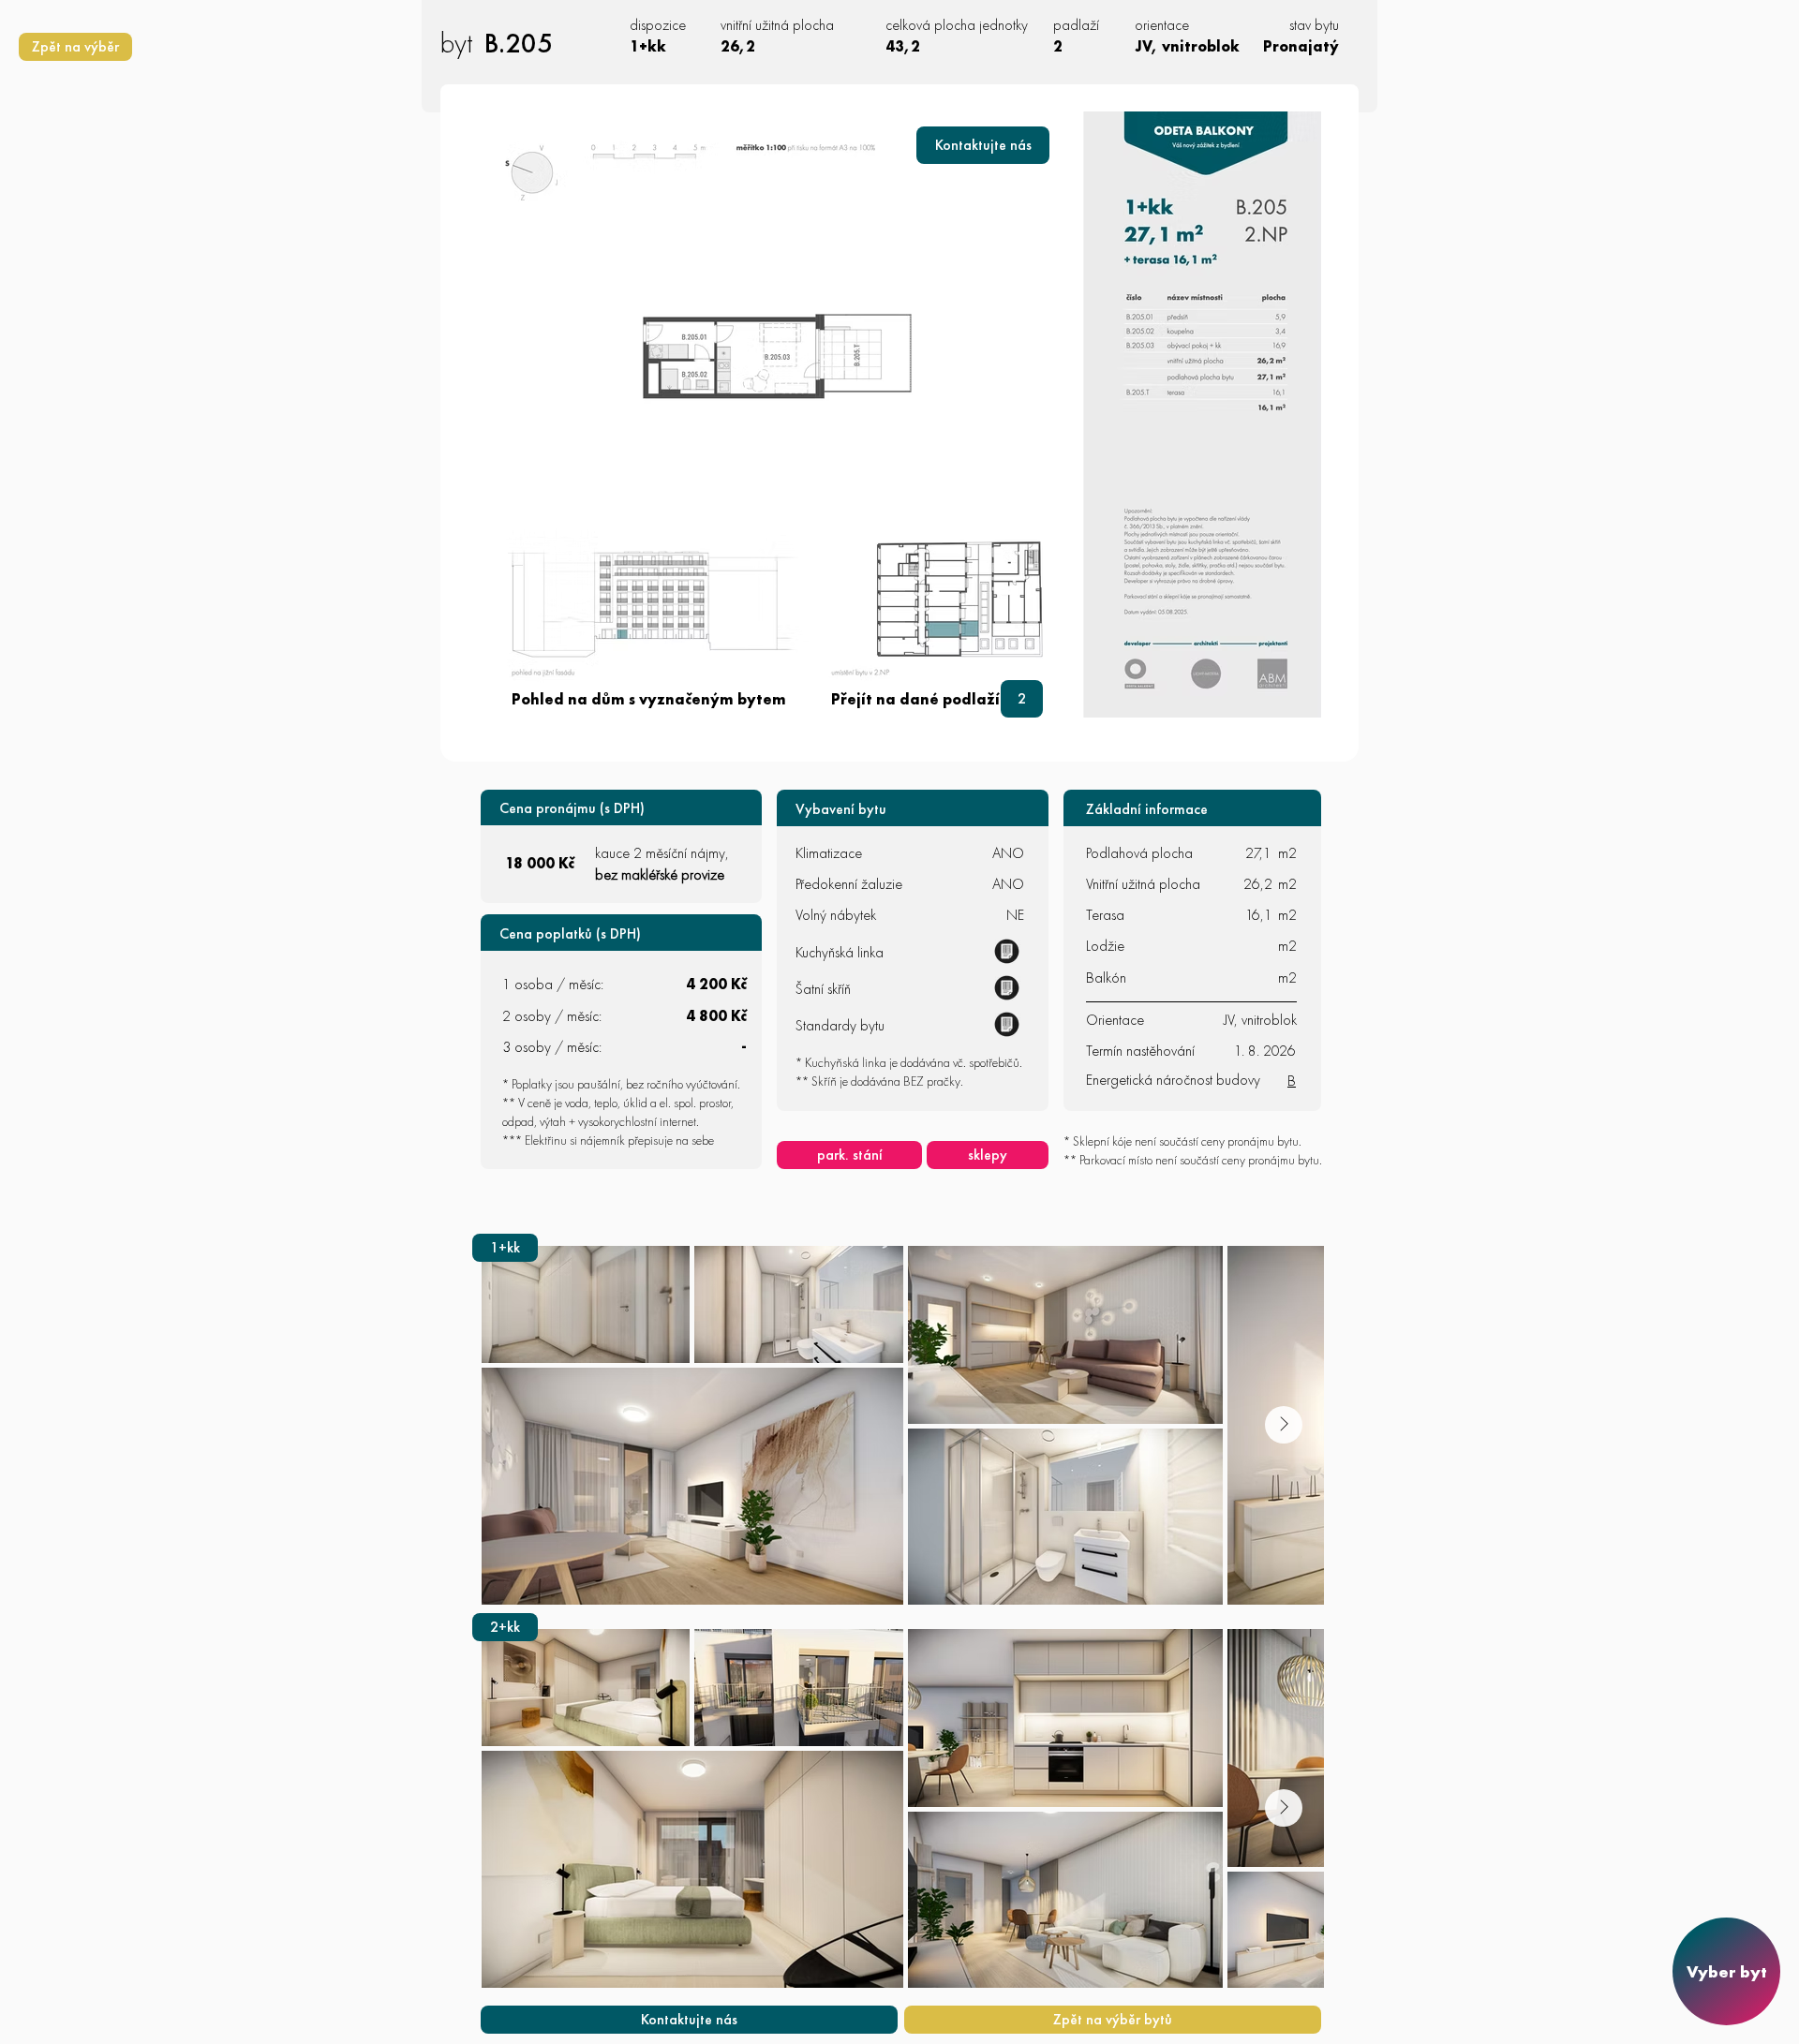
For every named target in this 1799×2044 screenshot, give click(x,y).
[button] (983, 145)
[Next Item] (1284, 1425)
